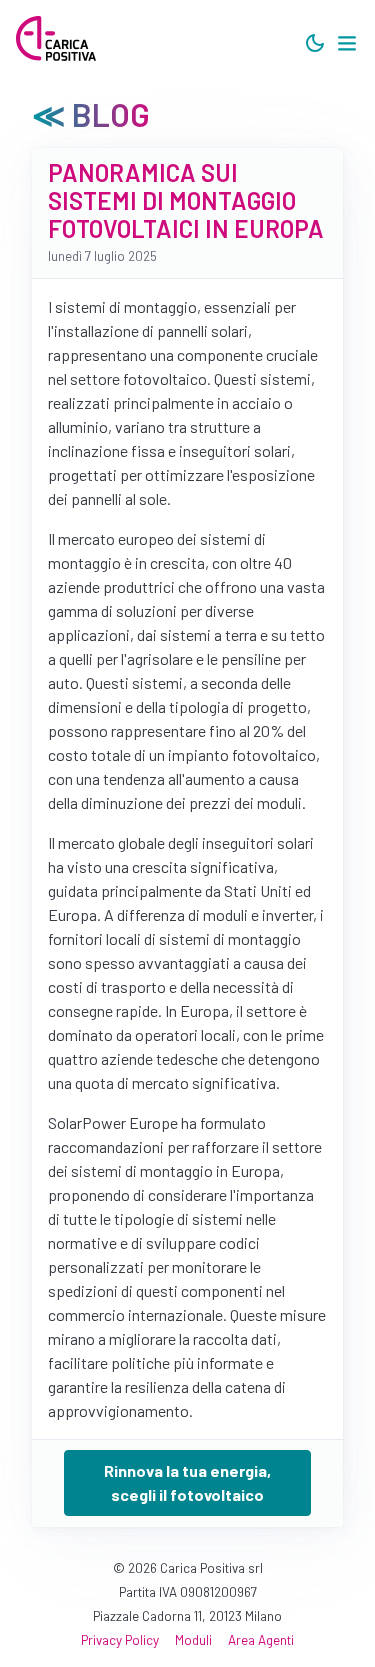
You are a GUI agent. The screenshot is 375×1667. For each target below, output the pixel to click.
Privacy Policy (120, 1640)
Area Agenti (261, 1640)
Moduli (193, 1640)
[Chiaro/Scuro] (315, 44)
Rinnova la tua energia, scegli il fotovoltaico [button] (187, 1482)
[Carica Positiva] (56, 40)
